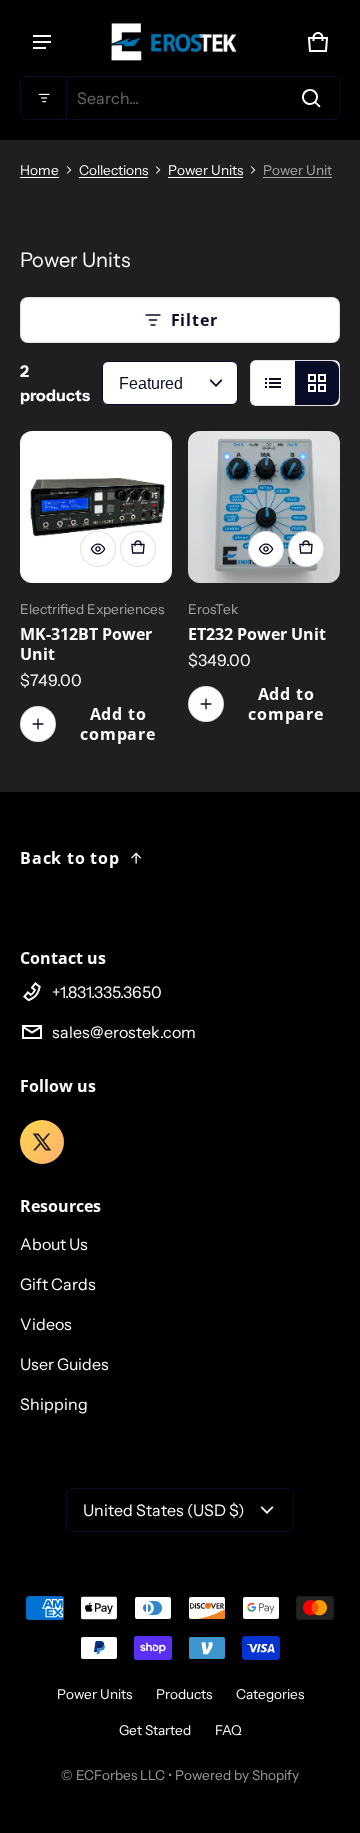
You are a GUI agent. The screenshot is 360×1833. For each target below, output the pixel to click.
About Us (54, 1244)
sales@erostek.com (124, 1032)
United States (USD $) (164, 1510)
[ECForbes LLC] (180, 42)
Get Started (155, 1730)
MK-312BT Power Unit (86, 644)
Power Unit (297, 170)
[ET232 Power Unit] (264, 507)
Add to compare (118, 724)
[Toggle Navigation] (42, 42)
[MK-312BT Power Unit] (96, 507)
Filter (194, 320)
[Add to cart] (138, 549)
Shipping (54, 1404)
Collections (113, 170)
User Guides (64, 1364)
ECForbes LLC (120, 1775)
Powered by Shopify (237, 1775)
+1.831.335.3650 (107, 992)
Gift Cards (58, 1284)
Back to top (70, 858)
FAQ (228, 1730)
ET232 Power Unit (257, 634)
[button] (180, 98)
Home (39, 170)
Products (184, 1694)
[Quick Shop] (98, 549)
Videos (46, 1324)
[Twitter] (42, 1142)
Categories (270, 1694)
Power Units (205, 170)
